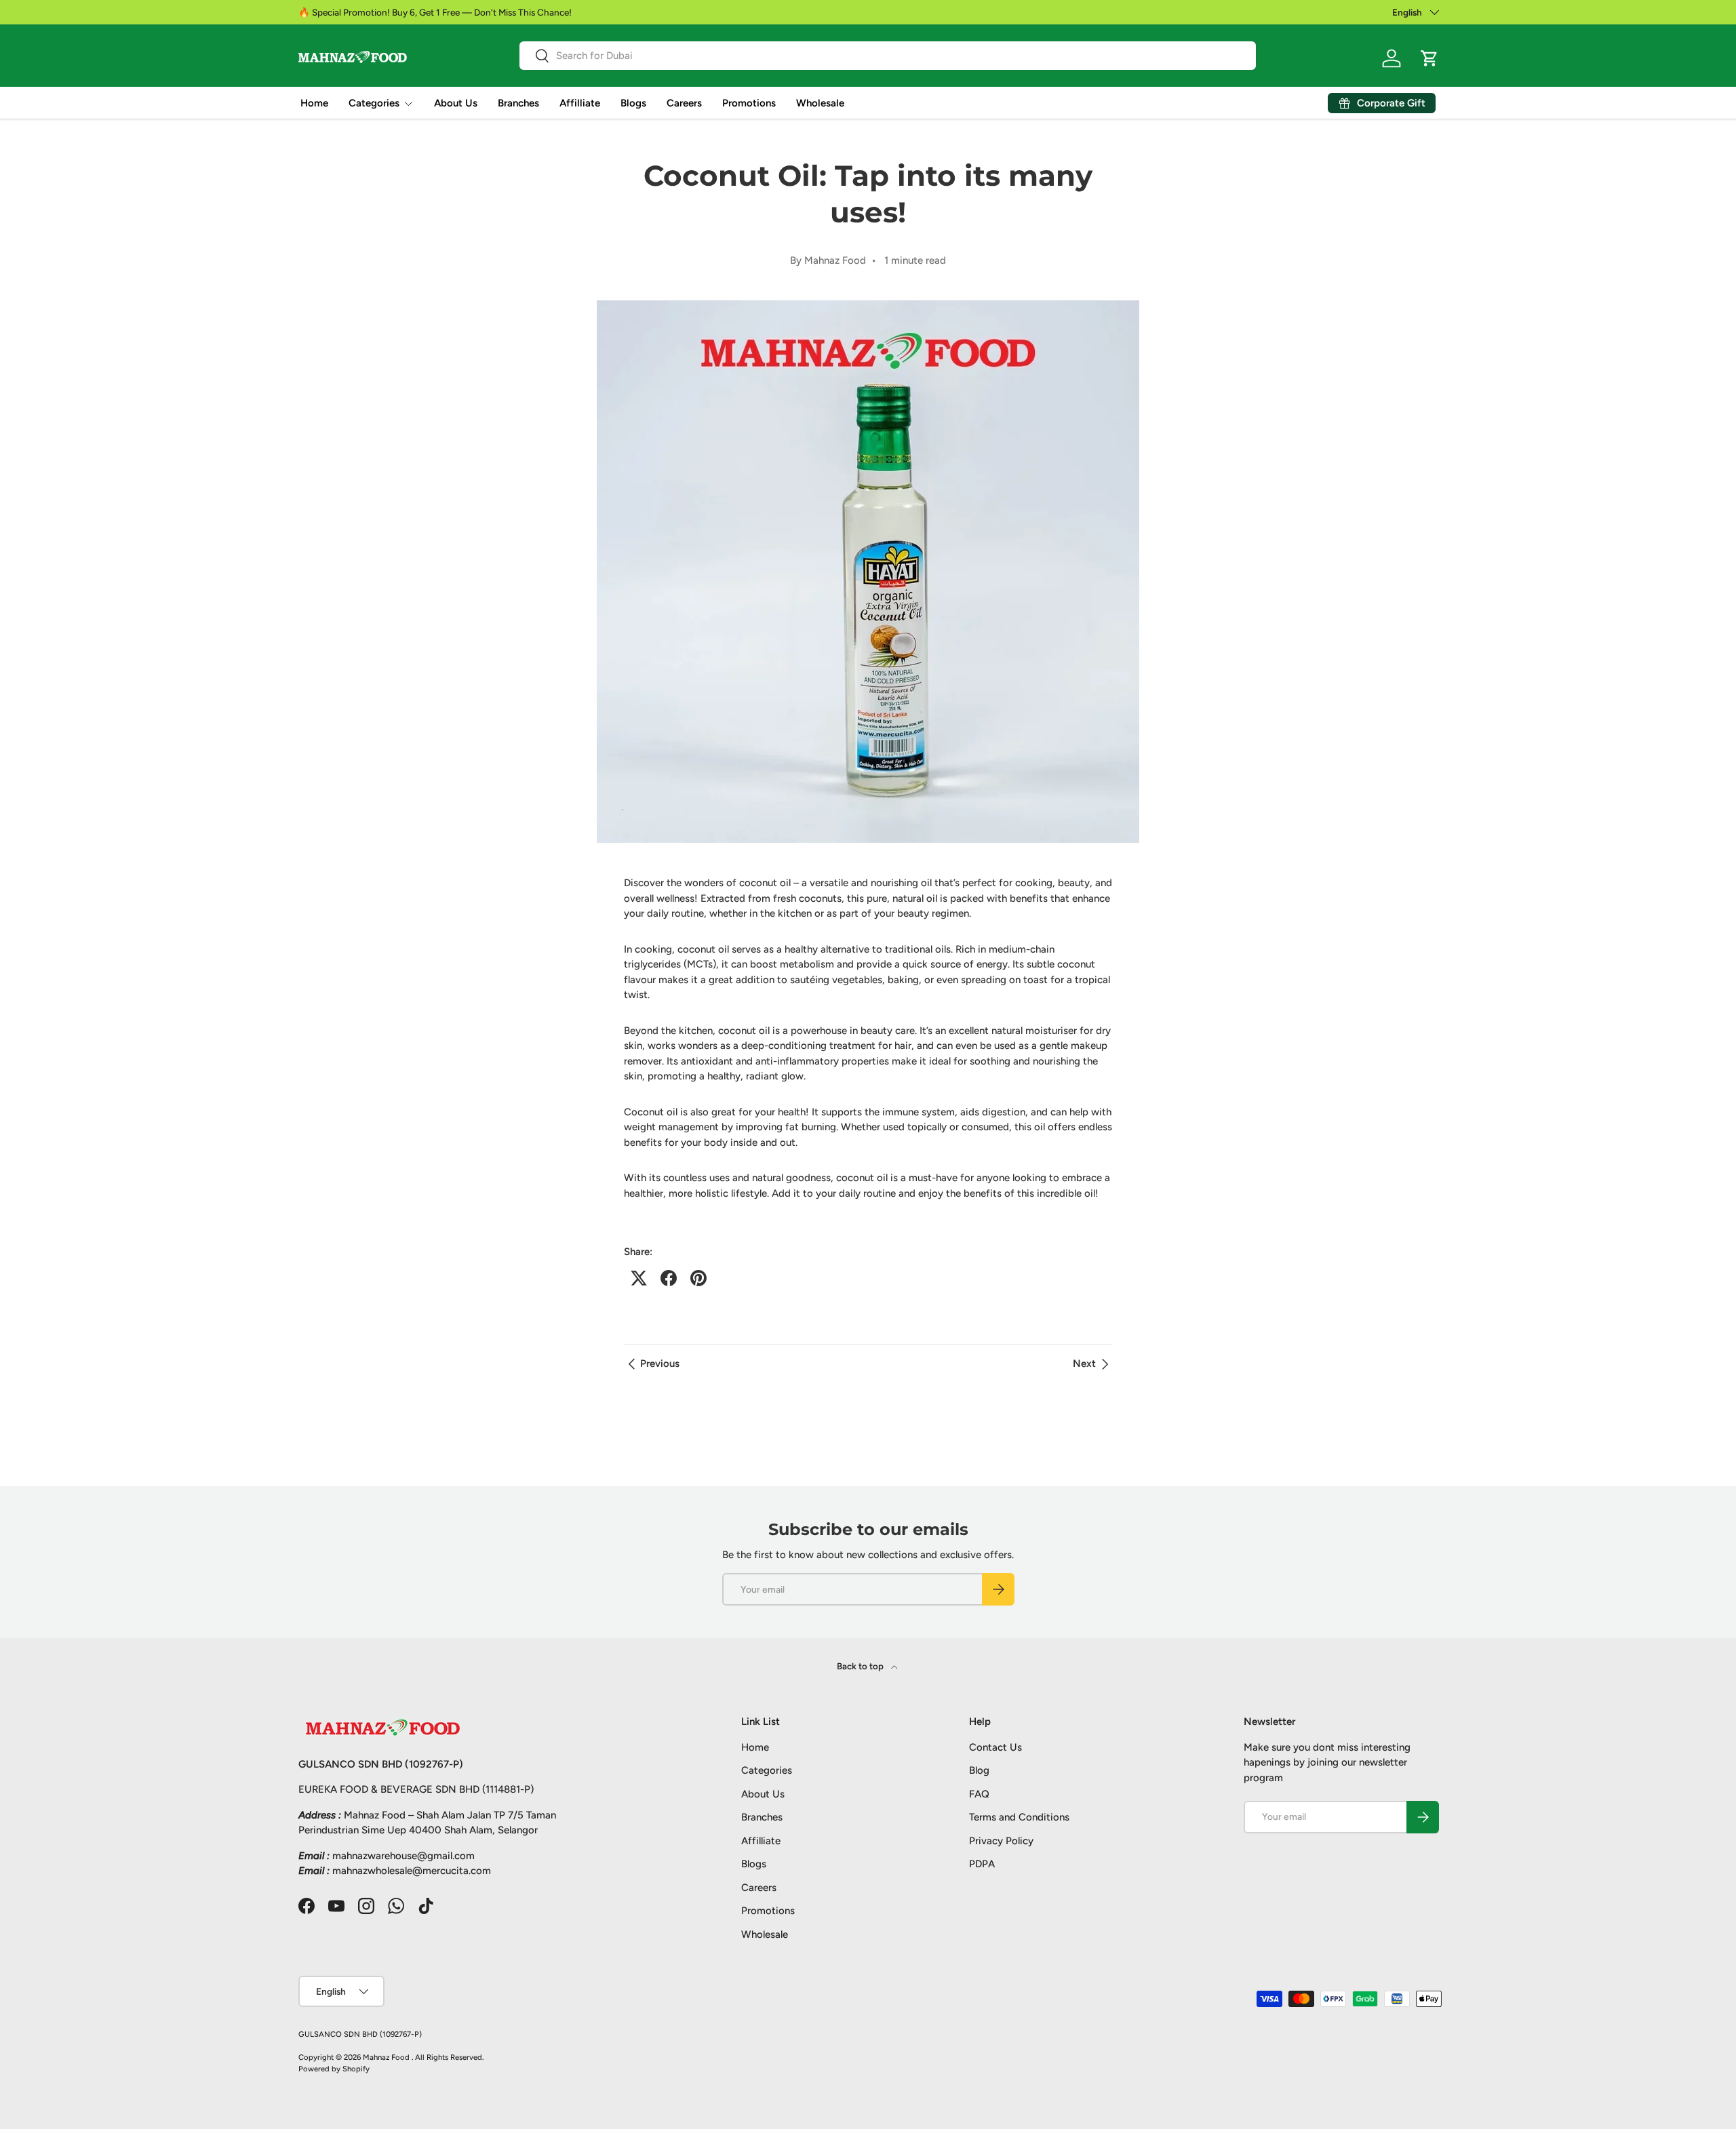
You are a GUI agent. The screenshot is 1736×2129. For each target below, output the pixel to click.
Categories (374, 103)
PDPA (982, 1864)
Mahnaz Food (387, 2057)
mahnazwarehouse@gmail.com (403, 1856)
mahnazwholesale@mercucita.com (412, 1871)
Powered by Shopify (334, 2069)
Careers (684, 103)
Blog (979, 1770)
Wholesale (820, 103)
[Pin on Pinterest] (698, 1278)
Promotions (749, 103)
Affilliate (580, 103)
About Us (456, 103)
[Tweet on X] (639, 1278)
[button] (1429, 58)
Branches (518, 103)
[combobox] (888, 56)
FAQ (979, 1794)
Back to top (861, 1666)
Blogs (633, 103)
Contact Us (995, 1747)
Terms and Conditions (1019, 1817)
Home (314, 103)
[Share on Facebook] (669, 1278)
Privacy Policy (1001, 1841)
